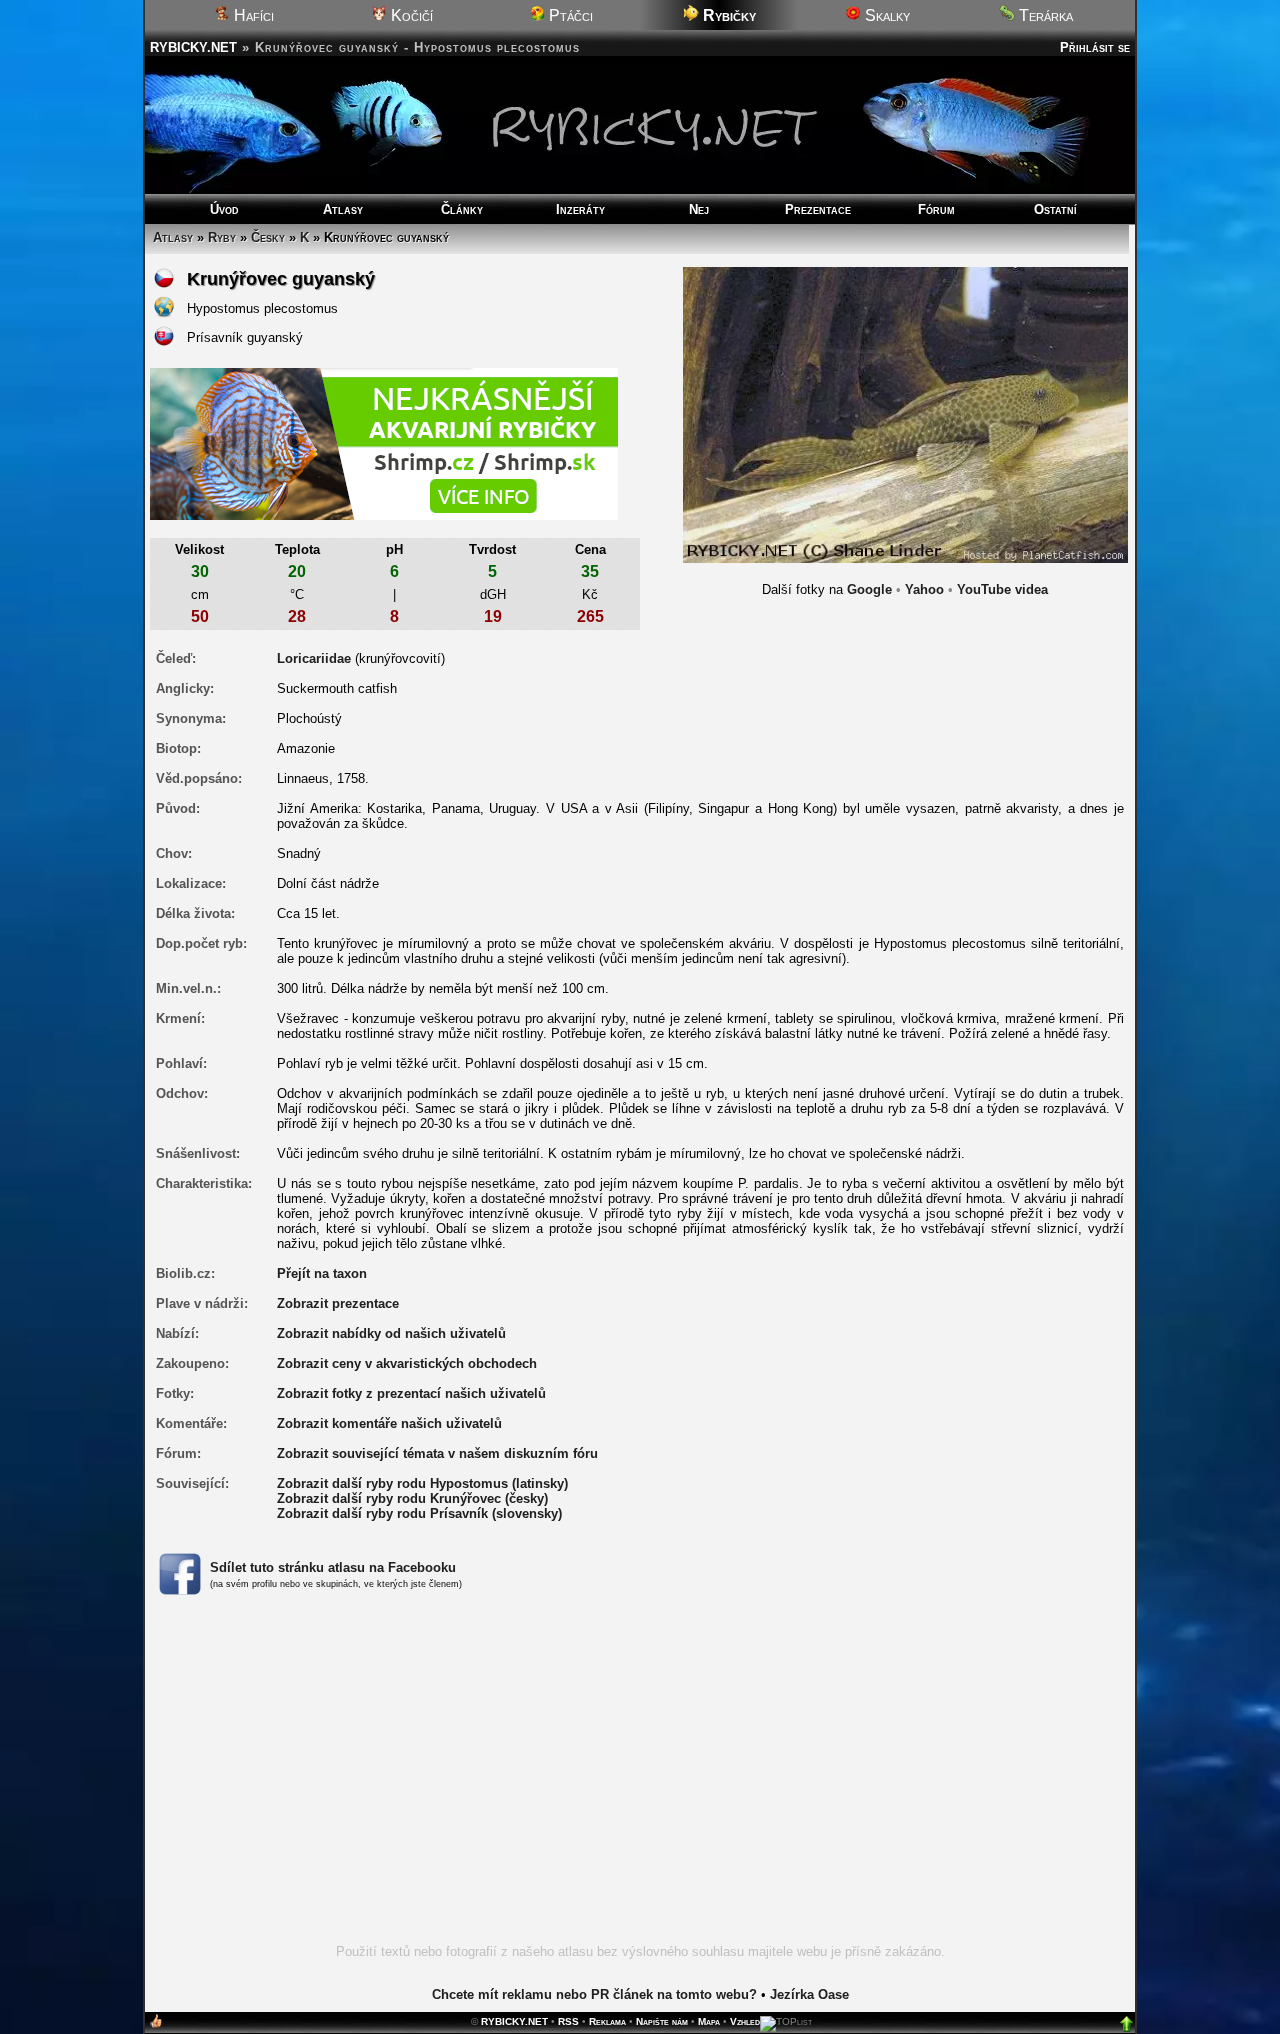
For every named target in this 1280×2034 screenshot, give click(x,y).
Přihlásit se (1095, 47)
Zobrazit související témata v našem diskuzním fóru (437, 1453)
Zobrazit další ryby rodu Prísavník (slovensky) (419, 1513)
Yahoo (924, 589)
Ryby (222, 237)
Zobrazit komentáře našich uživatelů (389, 1423)
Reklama (607, 2021)
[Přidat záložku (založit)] (156, 2025)
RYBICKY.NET (193, 47)
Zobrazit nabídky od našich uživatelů (391, 1333)
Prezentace (818, 209)
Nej (699, 209)
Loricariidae (314, 658)
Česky (268, 237)
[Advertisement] (640, 1781)
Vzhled (745, 2021)
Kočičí (410, 15)
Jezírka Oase (809, 1994)
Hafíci (252, 15)
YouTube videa (1002, 589)
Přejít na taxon (322, 1273)
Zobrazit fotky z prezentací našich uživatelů (411, 1393)
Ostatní (1055, 209)
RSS (568, 2021)
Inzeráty (580, 209)
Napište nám (662, 2021)
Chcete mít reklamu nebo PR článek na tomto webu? (594, 1994)
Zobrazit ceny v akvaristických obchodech (407, 1363)
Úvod (224, 209)
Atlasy (343, 209)
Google (869, 589)
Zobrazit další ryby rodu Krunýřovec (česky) (412, 1498)
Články (462, 209)
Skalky (885, 15)
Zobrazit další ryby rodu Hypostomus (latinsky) (422, 1483)
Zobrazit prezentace (338, 1303)
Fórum (936, 209)
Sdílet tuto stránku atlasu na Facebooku (333, 1567)
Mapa (709, 2021)
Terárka (1044, 15)
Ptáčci (569, 15)
